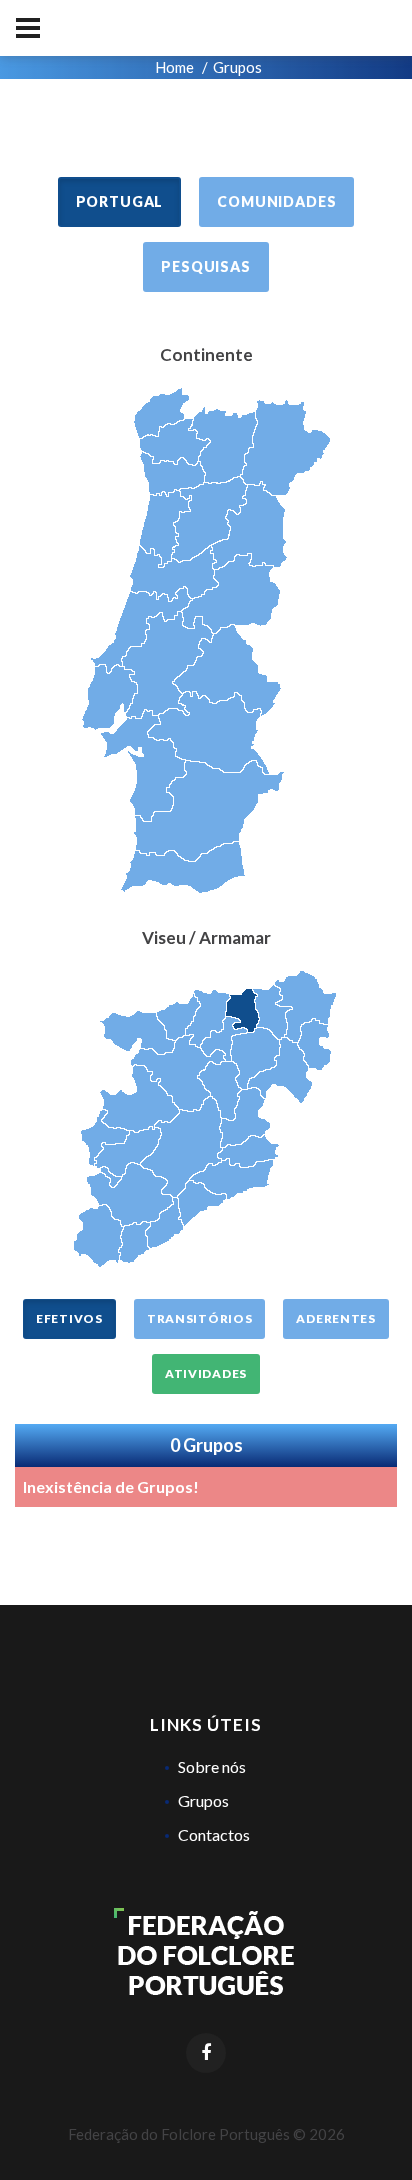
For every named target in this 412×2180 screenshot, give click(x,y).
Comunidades (276, 201)
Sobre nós (212, 1766)
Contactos (214, 1834)
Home (174, 67)
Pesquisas (206, 266)
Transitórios (200, 1318)
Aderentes (335, 1318)
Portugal (120, 201)
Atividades (206, 1373)
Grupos (203, 1800)
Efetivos (69, 1318)
